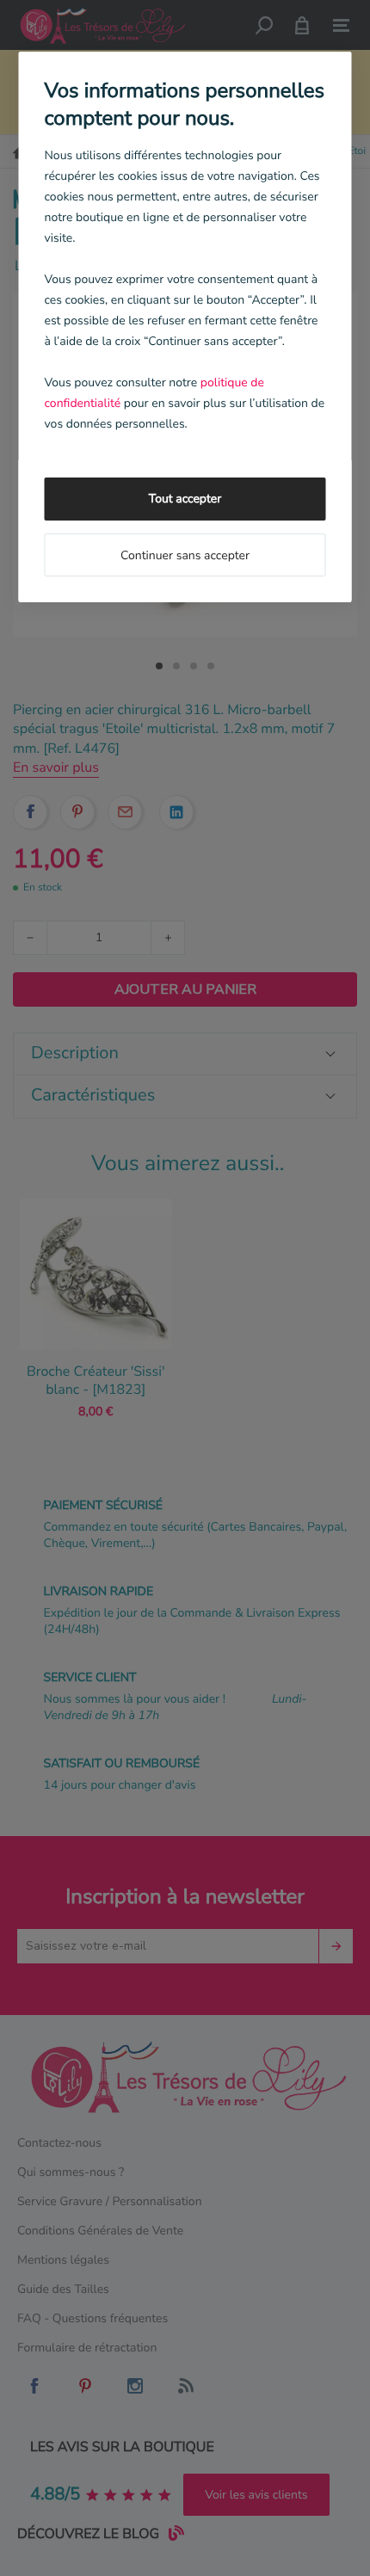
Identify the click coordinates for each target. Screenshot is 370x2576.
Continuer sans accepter (185, 555)
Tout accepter (185, 499)
